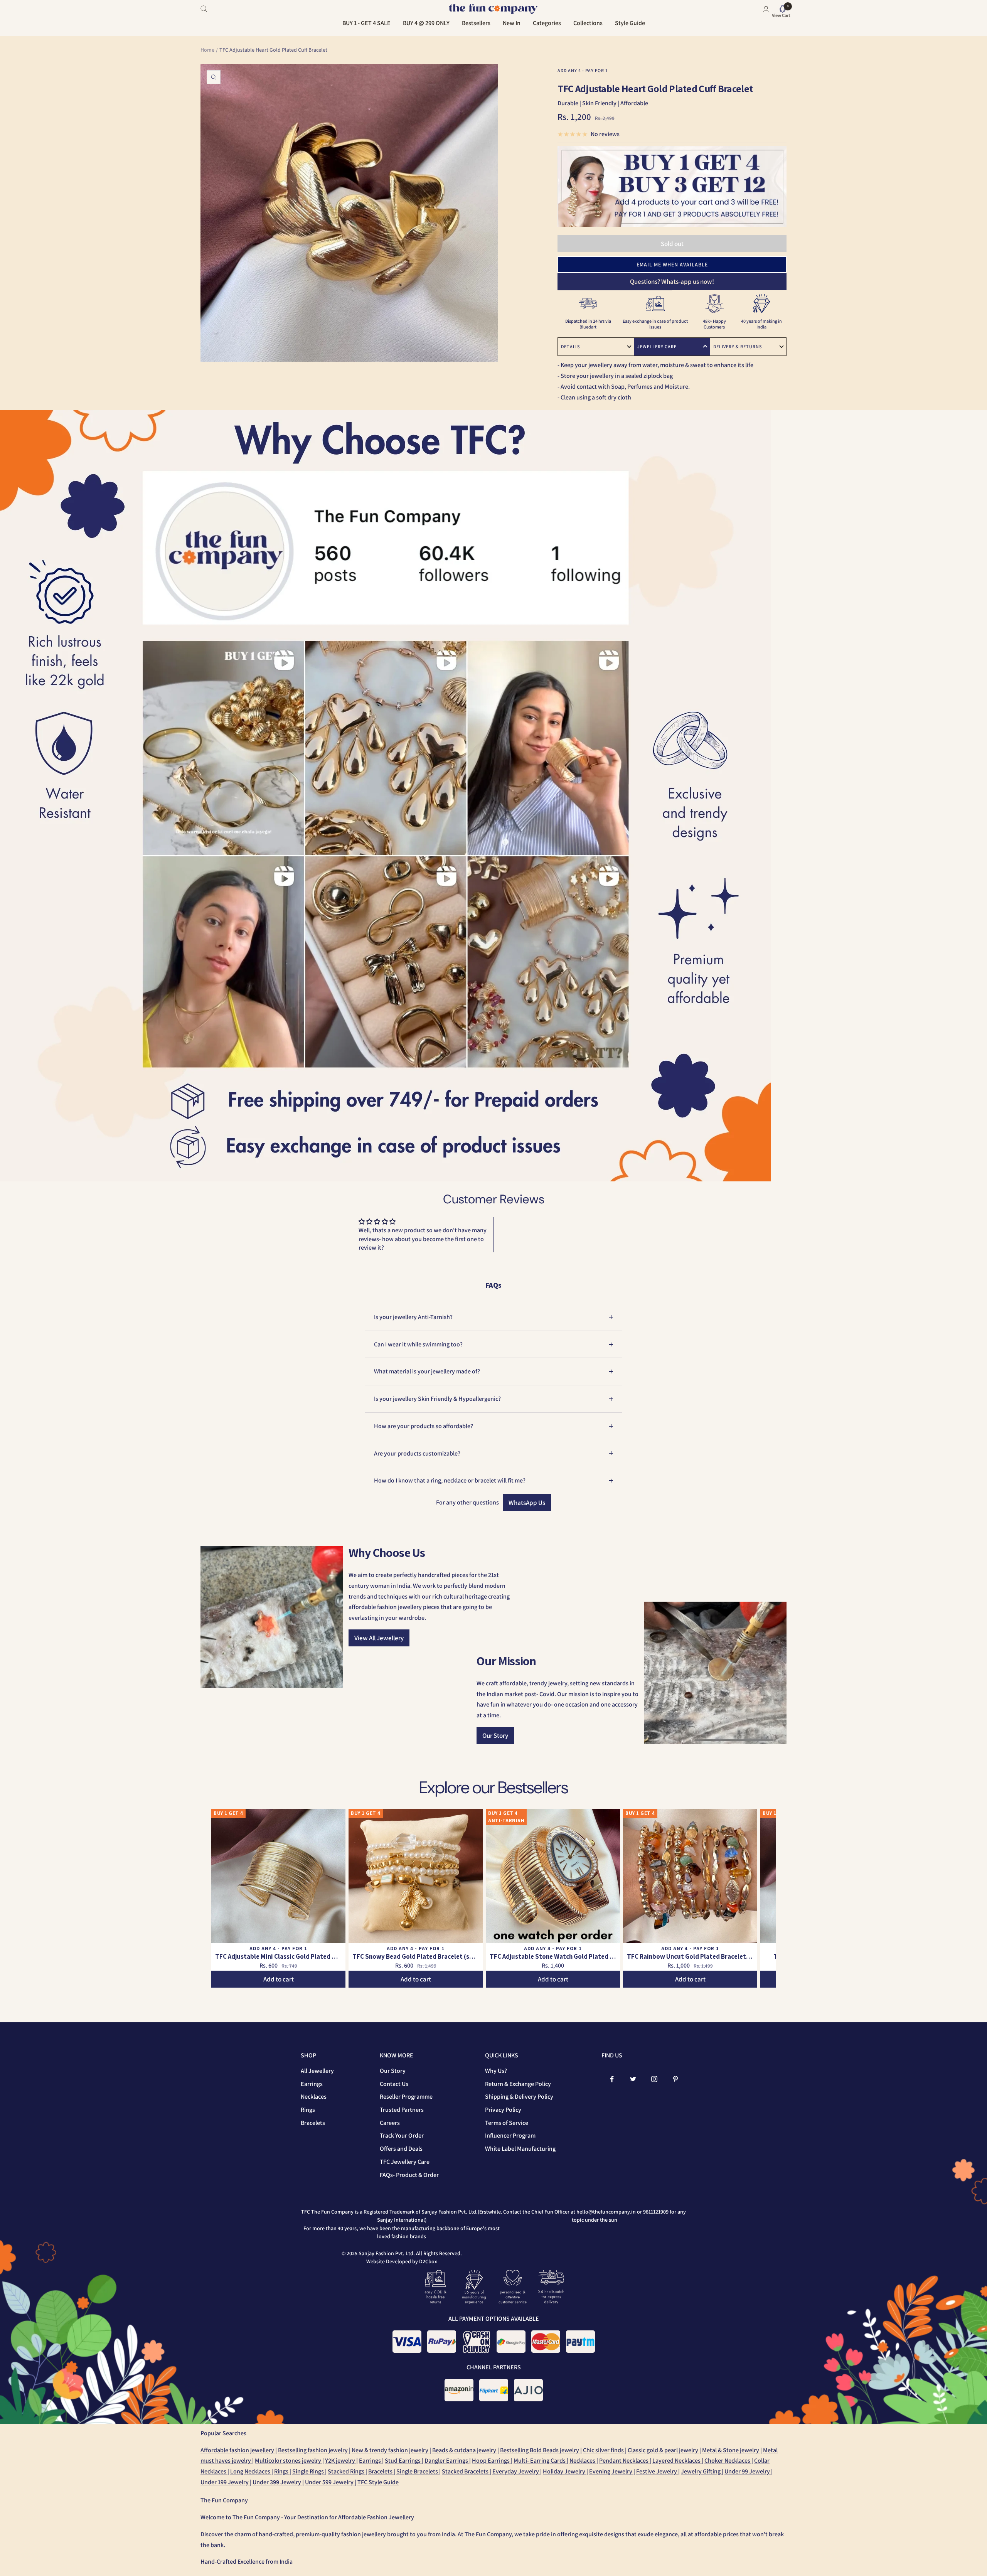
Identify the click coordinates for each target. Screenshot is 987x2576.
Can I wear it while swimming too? (418, 1344)
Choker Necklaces (728, 2461)
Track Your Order (402, 2135)
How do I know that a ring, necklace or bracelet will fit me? (450, 1480)
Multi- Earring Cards (540, 2461)
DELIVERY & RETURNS (738, 346)
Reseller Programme (406, 2097)
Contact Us (394, 2084)
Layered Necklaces (677, 2461)
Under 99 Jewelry (748, 2471)
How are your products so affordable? (424, 1426)
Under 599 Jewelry (330, 2482)
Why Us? (496, 2071)
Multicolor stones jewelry (289, 2461)
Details (570, 346)
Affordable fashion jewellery (238, 2450)
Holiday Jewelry (565, 2471)
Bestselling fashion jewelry (313, 2450)
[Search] (204, 9)
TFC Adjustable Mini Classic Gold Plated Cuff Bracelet (278, 1956)
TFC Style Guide (378, 2482)
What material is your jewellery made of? (427, 1371)
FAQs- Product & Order (409, 2175)
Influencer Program (510, 2135)
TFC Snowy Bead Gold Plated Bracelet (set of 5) (416, 1956)
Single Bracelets (418, 2471)
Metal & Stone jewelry (731, 2450)
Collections (588, 23)
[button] (672, 265)
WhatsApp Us (527, 1503)
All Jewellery (317, 2071)
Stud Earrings (403, 2461)
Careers (390, 2123)
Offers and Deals (401, 2149)
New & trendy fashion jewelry (391, 2450)
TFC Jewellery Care (405, 2162)
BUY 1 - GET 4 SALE (366, 23)
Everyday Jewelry (516, 2471)
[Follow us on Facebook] (612, 2079)
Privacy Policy (503, 2110)
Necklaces (314, 2097)
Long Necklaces (251, 2471)
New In (512, 23)
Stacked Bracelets (466, 2471)
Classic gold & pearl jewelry (664, 2450)
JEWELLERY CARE (657, 346)
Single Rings (309, 2471)
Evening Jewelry (611, 2471)
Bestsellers (476, 23)
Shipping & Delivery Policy (519, 2097)
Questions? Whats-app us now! (672, 281)
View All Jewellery (379, 1638)
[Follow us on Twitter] (633, 2079)
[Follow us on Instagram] (654, 2079)
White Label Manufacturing (520, 2149)
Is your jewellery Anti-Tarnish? (413, 1317)
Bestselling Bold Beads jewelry (540, 2450)
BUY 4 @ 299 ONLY (426, 23)
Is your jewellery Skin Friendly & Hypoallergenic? (437, 1399)
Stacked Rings (347, 2471)
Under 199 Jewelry (225, 2482)
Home (207, 50)
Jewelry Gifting (701, 2471)
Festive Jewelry (657, 2471)
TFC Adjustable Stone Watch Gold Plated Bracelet (553, 1956)
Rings (308, 2110)
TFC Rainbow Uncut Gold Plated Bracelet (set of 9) (690, 1956)
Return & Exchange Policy (518, 2084)
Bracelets (313, 2123)
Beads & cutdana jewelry (465, 2450)
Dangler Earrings (447, 2461)
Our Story (495, 1735)
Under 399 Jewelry (277, 2482)
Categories (547, 23)
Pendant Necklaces (624, 2461)
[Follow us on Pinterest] (676, 2079)
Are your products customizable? (417, 1453)
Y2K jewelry (341, 2461)
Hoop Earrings (491, 2461)
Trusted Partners (402, 2110)
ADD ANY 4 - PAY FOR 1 (583, 70)
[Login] (766, 9)
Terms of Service (507, 2123)
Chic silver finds (604, 2450)
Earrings (312, 2084)
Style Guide (630, 23)
